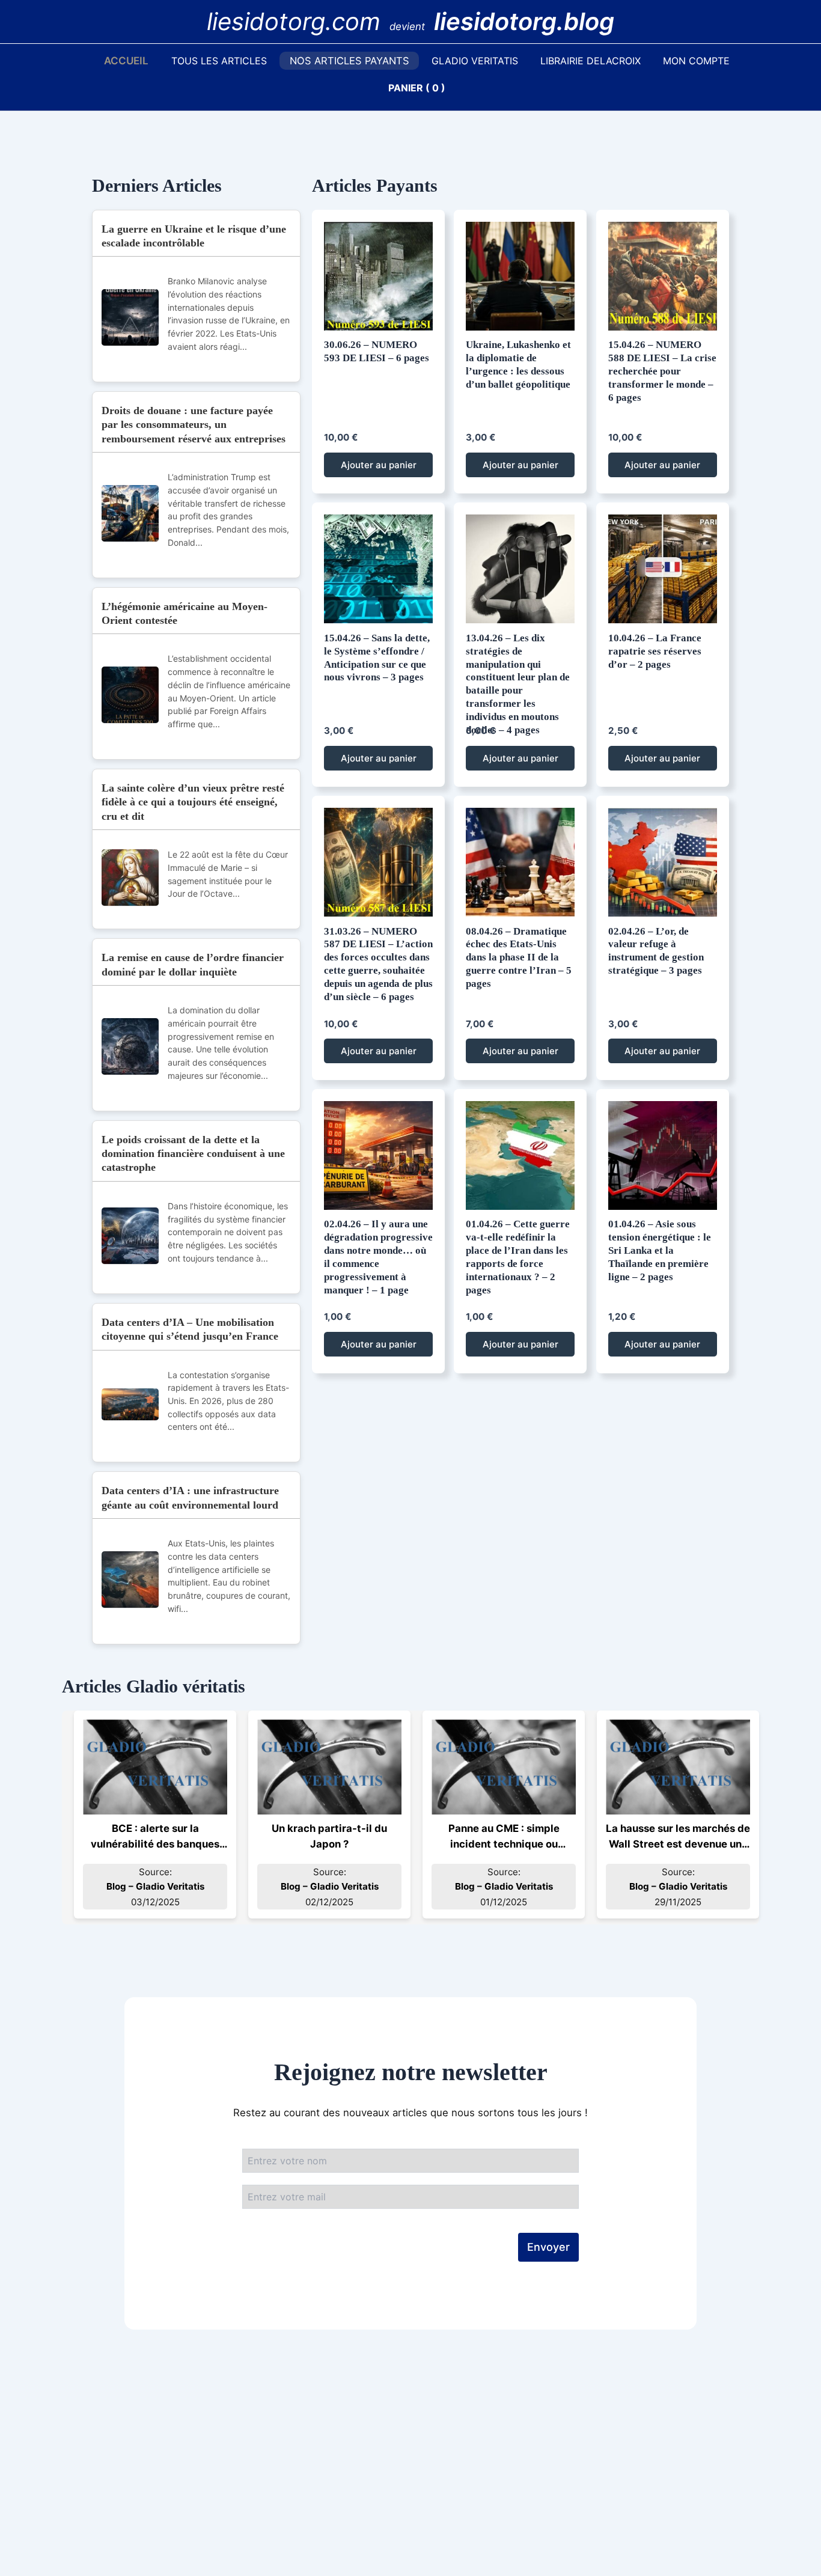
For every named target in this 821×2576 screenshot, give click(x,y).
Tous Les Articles (219, 61)
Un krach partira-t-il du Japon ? (329, 1836)
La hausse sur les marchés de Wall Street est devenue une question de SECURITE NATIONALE (678, 1837)
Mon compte (696, 61)
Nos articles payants (349, 61)
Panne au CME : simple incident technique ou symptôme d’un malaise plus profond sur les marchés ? (504, 1837)
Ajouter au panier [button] (379, 465)
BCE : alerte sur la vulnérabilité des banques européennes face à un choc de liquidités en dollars (155, 1837)
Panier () (417, 88)
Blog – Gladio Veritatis (155, 1886)
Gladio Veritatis (475, 61)
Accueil (126, 61)
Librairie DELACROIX (591, 61)
